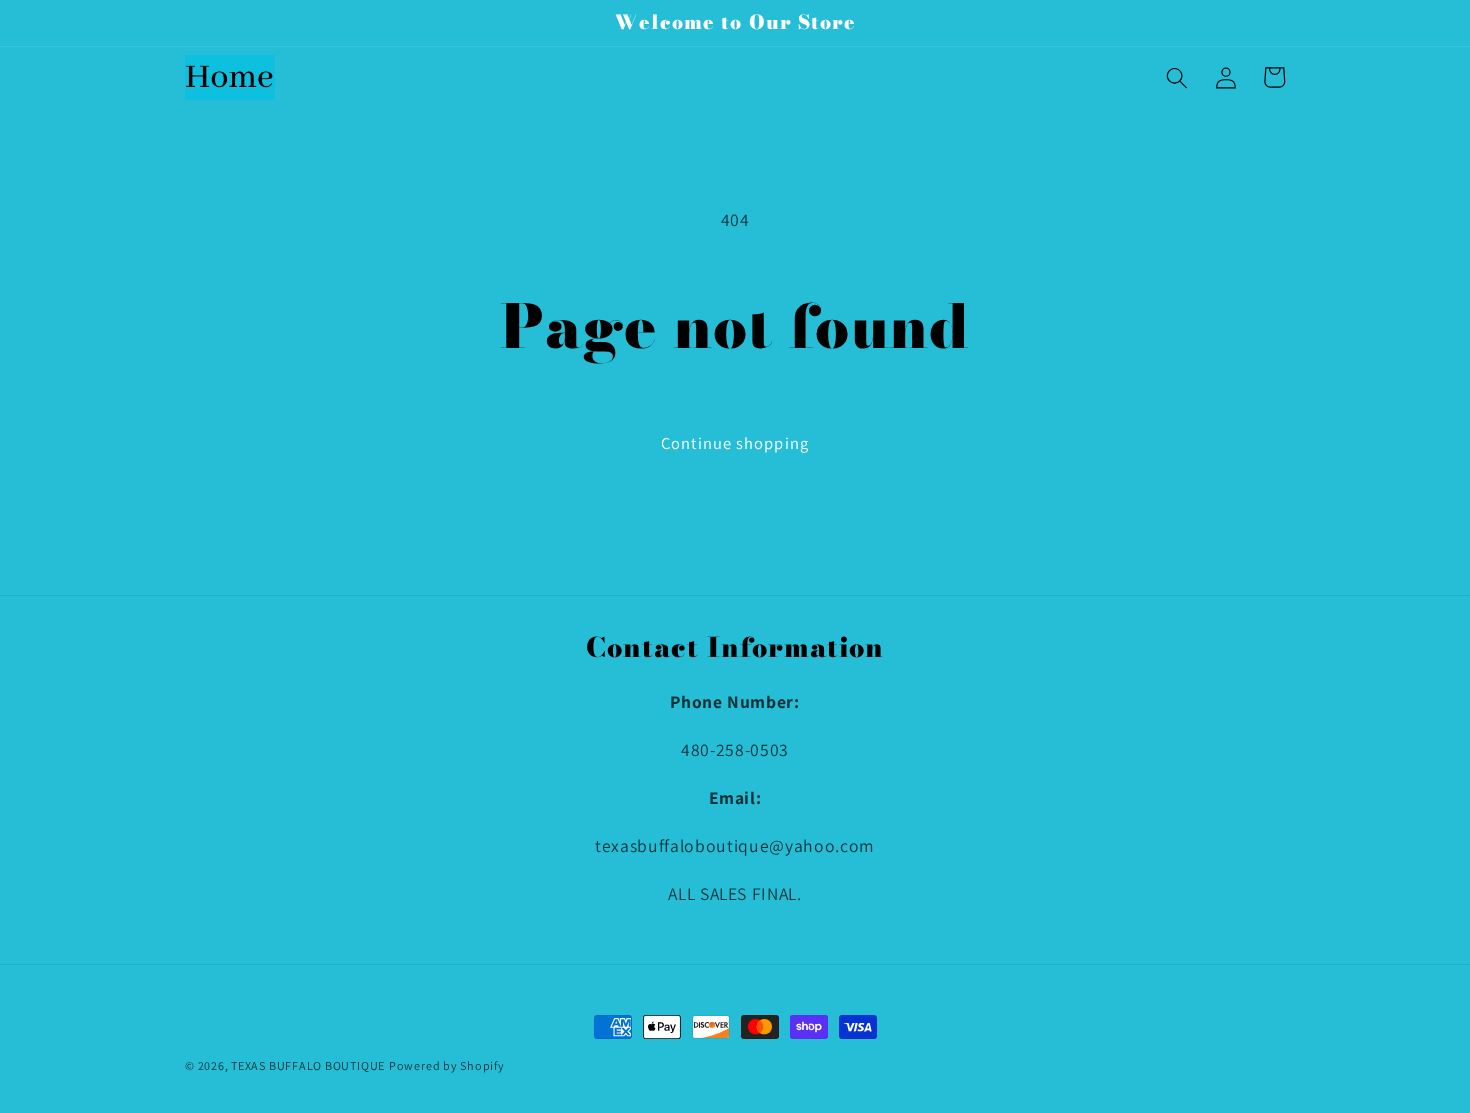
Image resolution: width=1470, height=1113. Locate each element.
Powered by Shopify (447, 1065)
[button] (1177, 77)
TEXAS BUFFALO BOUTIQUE (308, 1065)
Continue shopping (735, 443)
